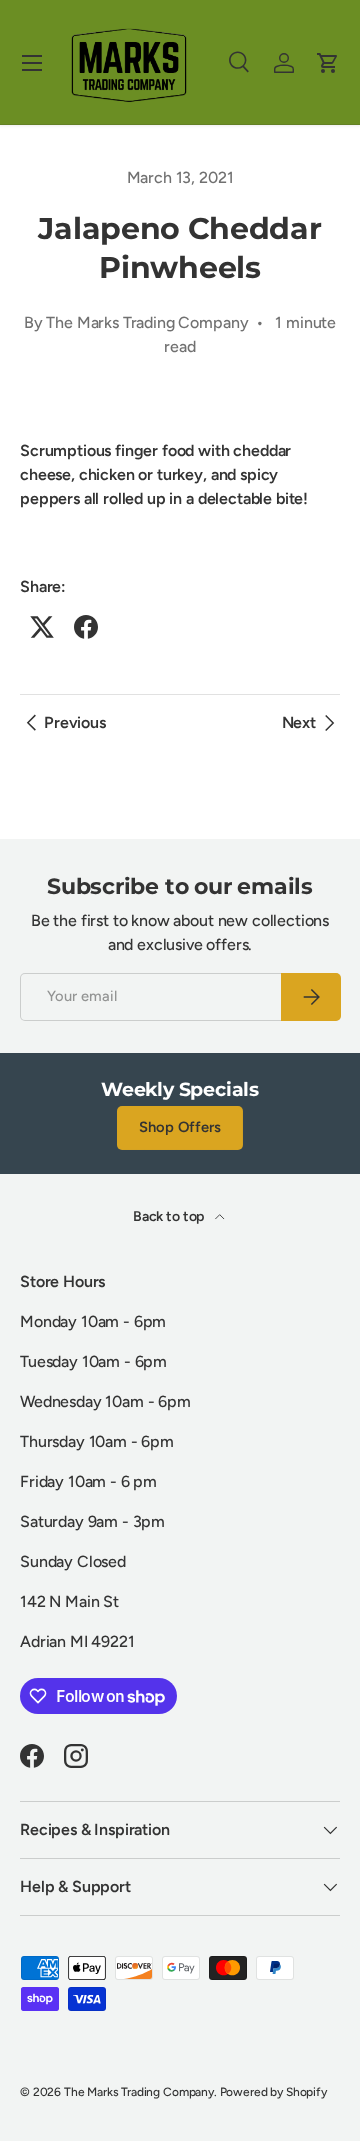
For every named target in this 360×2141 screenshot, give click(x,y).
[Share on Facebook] (86, 627)
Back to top (170, 1216)
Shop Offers (179, 1127)
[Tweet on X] (42, 627)
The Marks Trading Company (139, 2092)
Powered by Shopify (273, 2092)
